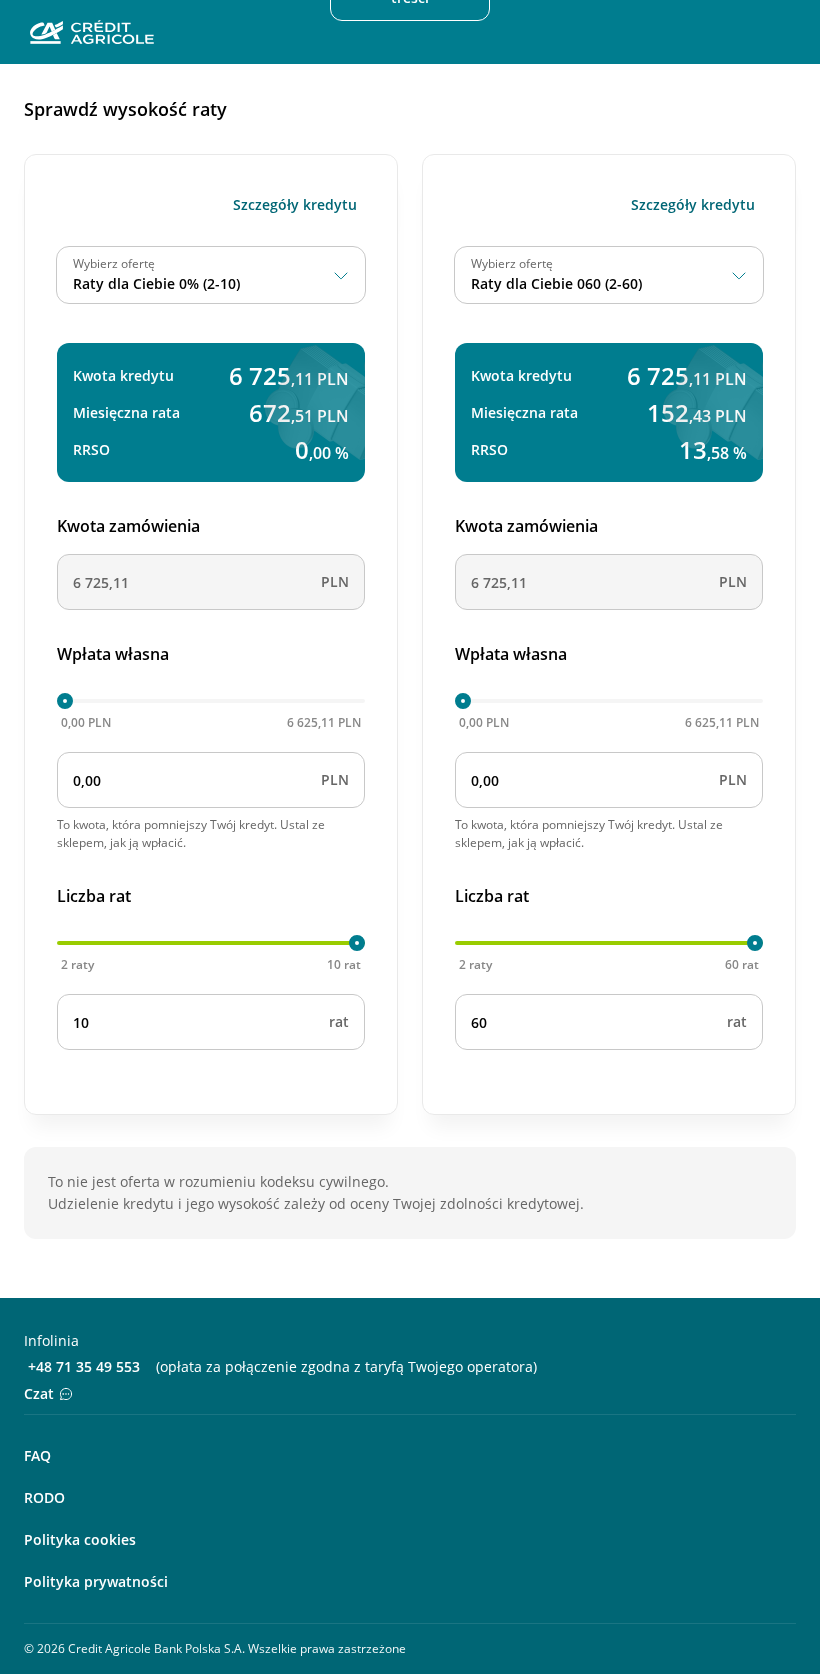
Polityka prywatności (96, 1581)
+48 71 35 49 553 (84, 1366)
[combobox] (211, 275)
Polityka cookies (80, 1539)
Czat (39, 1393)
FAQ (37, 1455)
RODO (44, 1497)
